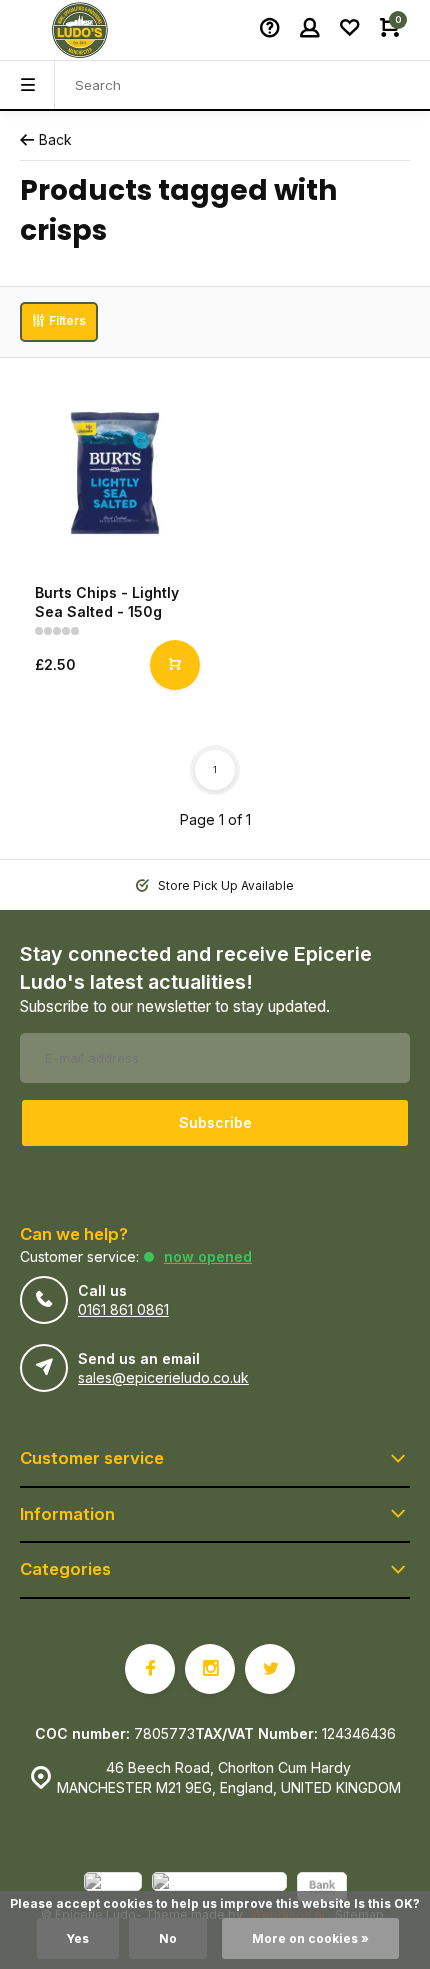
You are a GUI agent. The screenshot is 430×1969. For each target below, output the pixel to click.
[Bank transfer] (322, 1889)
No (168, 1938)
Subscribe (215, 1122)
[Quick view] (175, 665)
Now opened (208, 1256)
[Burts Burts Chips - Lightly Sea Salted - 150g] (115, 473)
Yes (78, 1938)
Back (55, 139)
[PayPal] (113, 1889)
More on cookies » (310, 1938)
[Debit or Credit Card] (219, 1889)
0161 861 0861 (123, 1309)
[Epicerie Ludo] (80, 30)
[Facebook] (150, 1669)
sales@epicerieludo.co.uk (163, 1377)
